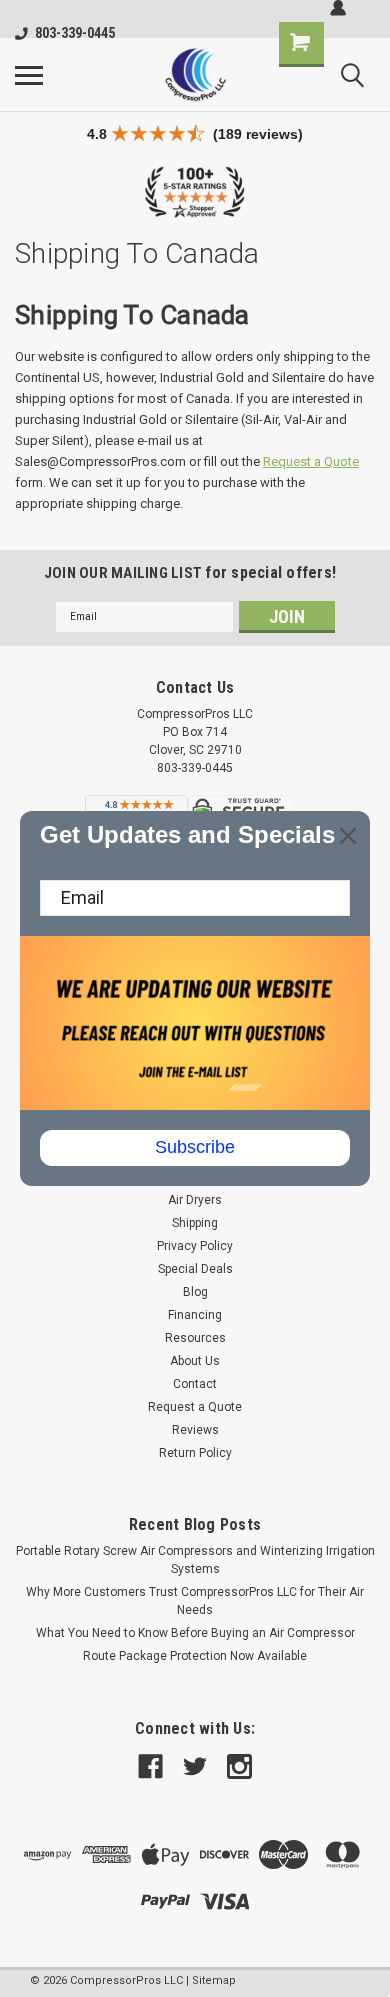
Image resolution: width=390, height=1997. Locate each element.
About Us (195, 1361)
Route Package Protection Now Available (195, 1656)
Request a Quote (311, 461)
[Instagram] (239, 1766)
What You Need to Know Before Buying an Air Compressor (195, 1633)
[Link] (195, 74)
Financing (195, 1315)
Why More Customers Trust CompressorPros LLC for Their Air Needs (195, 1601)
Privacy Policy (195, 1246)
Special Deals (195, 1269)
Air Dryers (195, 1200)
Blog (195, 1292)
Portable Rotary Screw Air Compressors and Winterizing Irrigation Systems (195, 1560)
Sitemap (214, 1980)
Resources (195, 1338)
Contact (195, 1384)
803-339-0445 (75, 33)
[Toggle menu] (29, 75)
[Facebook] (150, 1766)
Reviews (195, 1430)
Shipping (195, 1223)
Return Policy (195, 1453)
